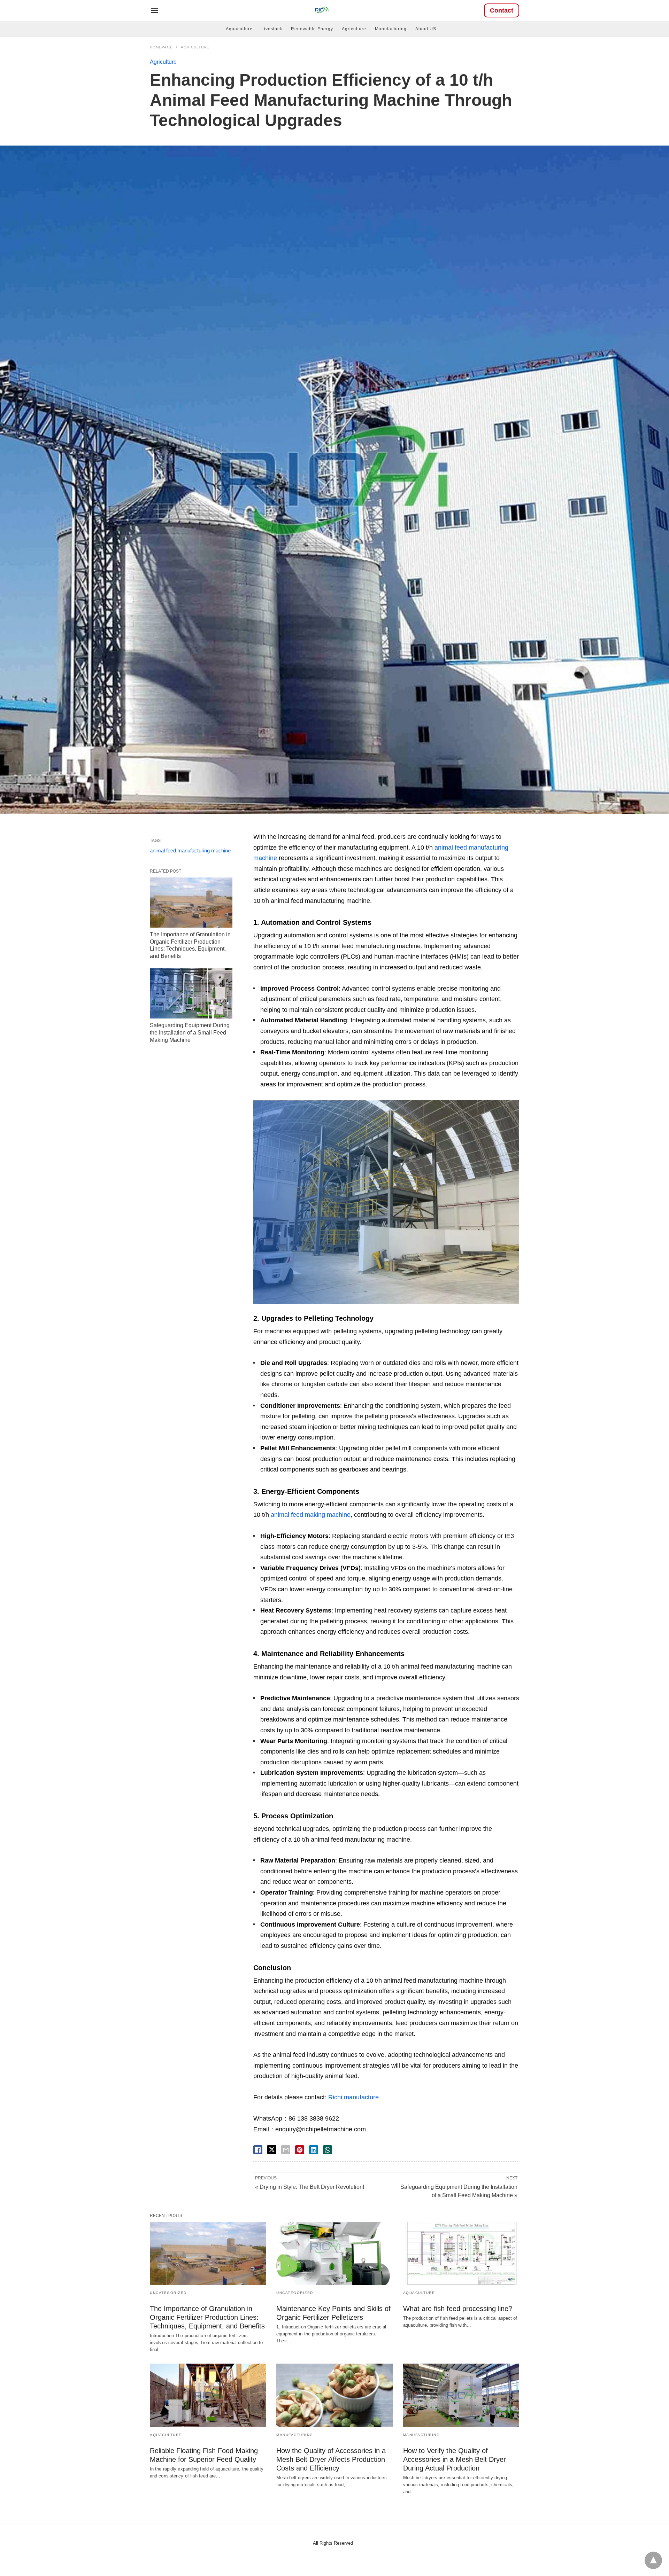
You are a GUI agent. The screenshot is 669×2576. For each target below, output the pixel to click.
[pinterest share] (300, 2150)
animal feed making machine (311, 1515)
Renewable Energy (312, 29)
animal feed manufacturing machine (190, 850)
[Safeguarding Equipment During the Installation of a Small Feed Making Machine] (191, 993)
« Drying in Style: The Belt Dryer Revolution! (310, 2187)
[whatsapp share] (328, 2150)
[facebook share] (258, 2150)
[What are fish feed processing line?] (461, 2253)
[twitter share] (272, 2150)
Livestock (272, 29)
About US (426, 29)
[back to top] (653, 2560)
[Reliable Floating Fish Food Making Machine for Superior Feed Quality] (208, 2395)
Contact (502, 10)
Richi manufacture (353, 2097)
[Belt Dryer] (322, 10)
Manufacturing (391, 29)
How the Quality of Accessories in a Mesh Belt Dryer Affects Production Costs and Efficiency (331, 2459)
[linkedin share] (314, 2150)
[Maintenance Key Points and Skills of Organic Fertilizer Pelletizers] (334, 2253)
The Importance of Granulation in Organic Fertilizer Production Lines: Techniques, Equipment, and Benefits (207, 2317)
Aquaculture (239, 29)
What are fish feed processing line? (458, 2309)
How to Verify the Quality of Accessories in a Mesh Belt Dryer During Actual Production (455, 2459)
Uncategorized (168, 2293)
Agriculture (354, 29)
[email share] (286, 2150)
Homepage (161, 47)
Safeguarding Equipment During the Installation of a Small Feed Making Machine (190, 1033)
